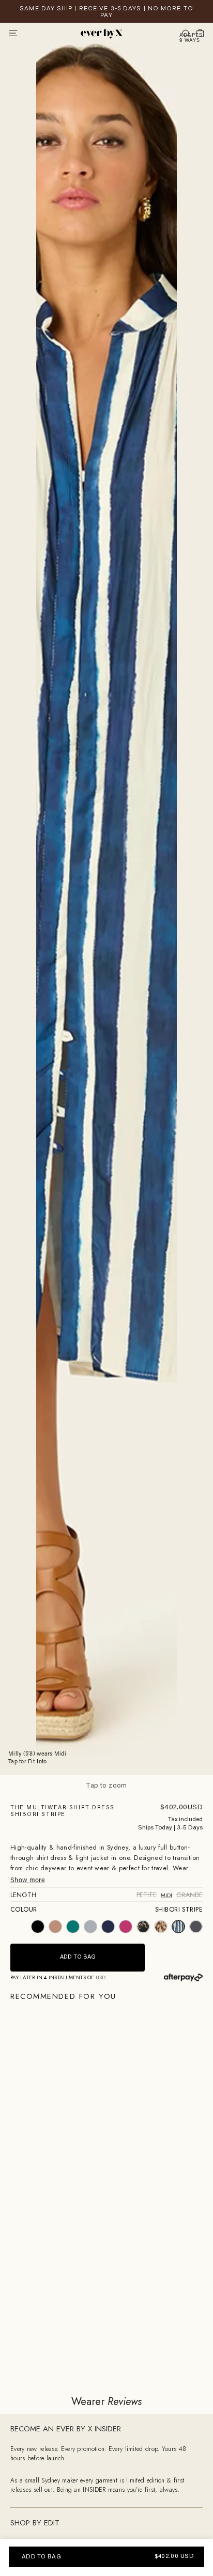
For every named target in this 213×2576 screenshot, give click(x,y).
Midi (166, 1895)
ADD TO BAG (41, 2557)
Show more (28, 1881)
